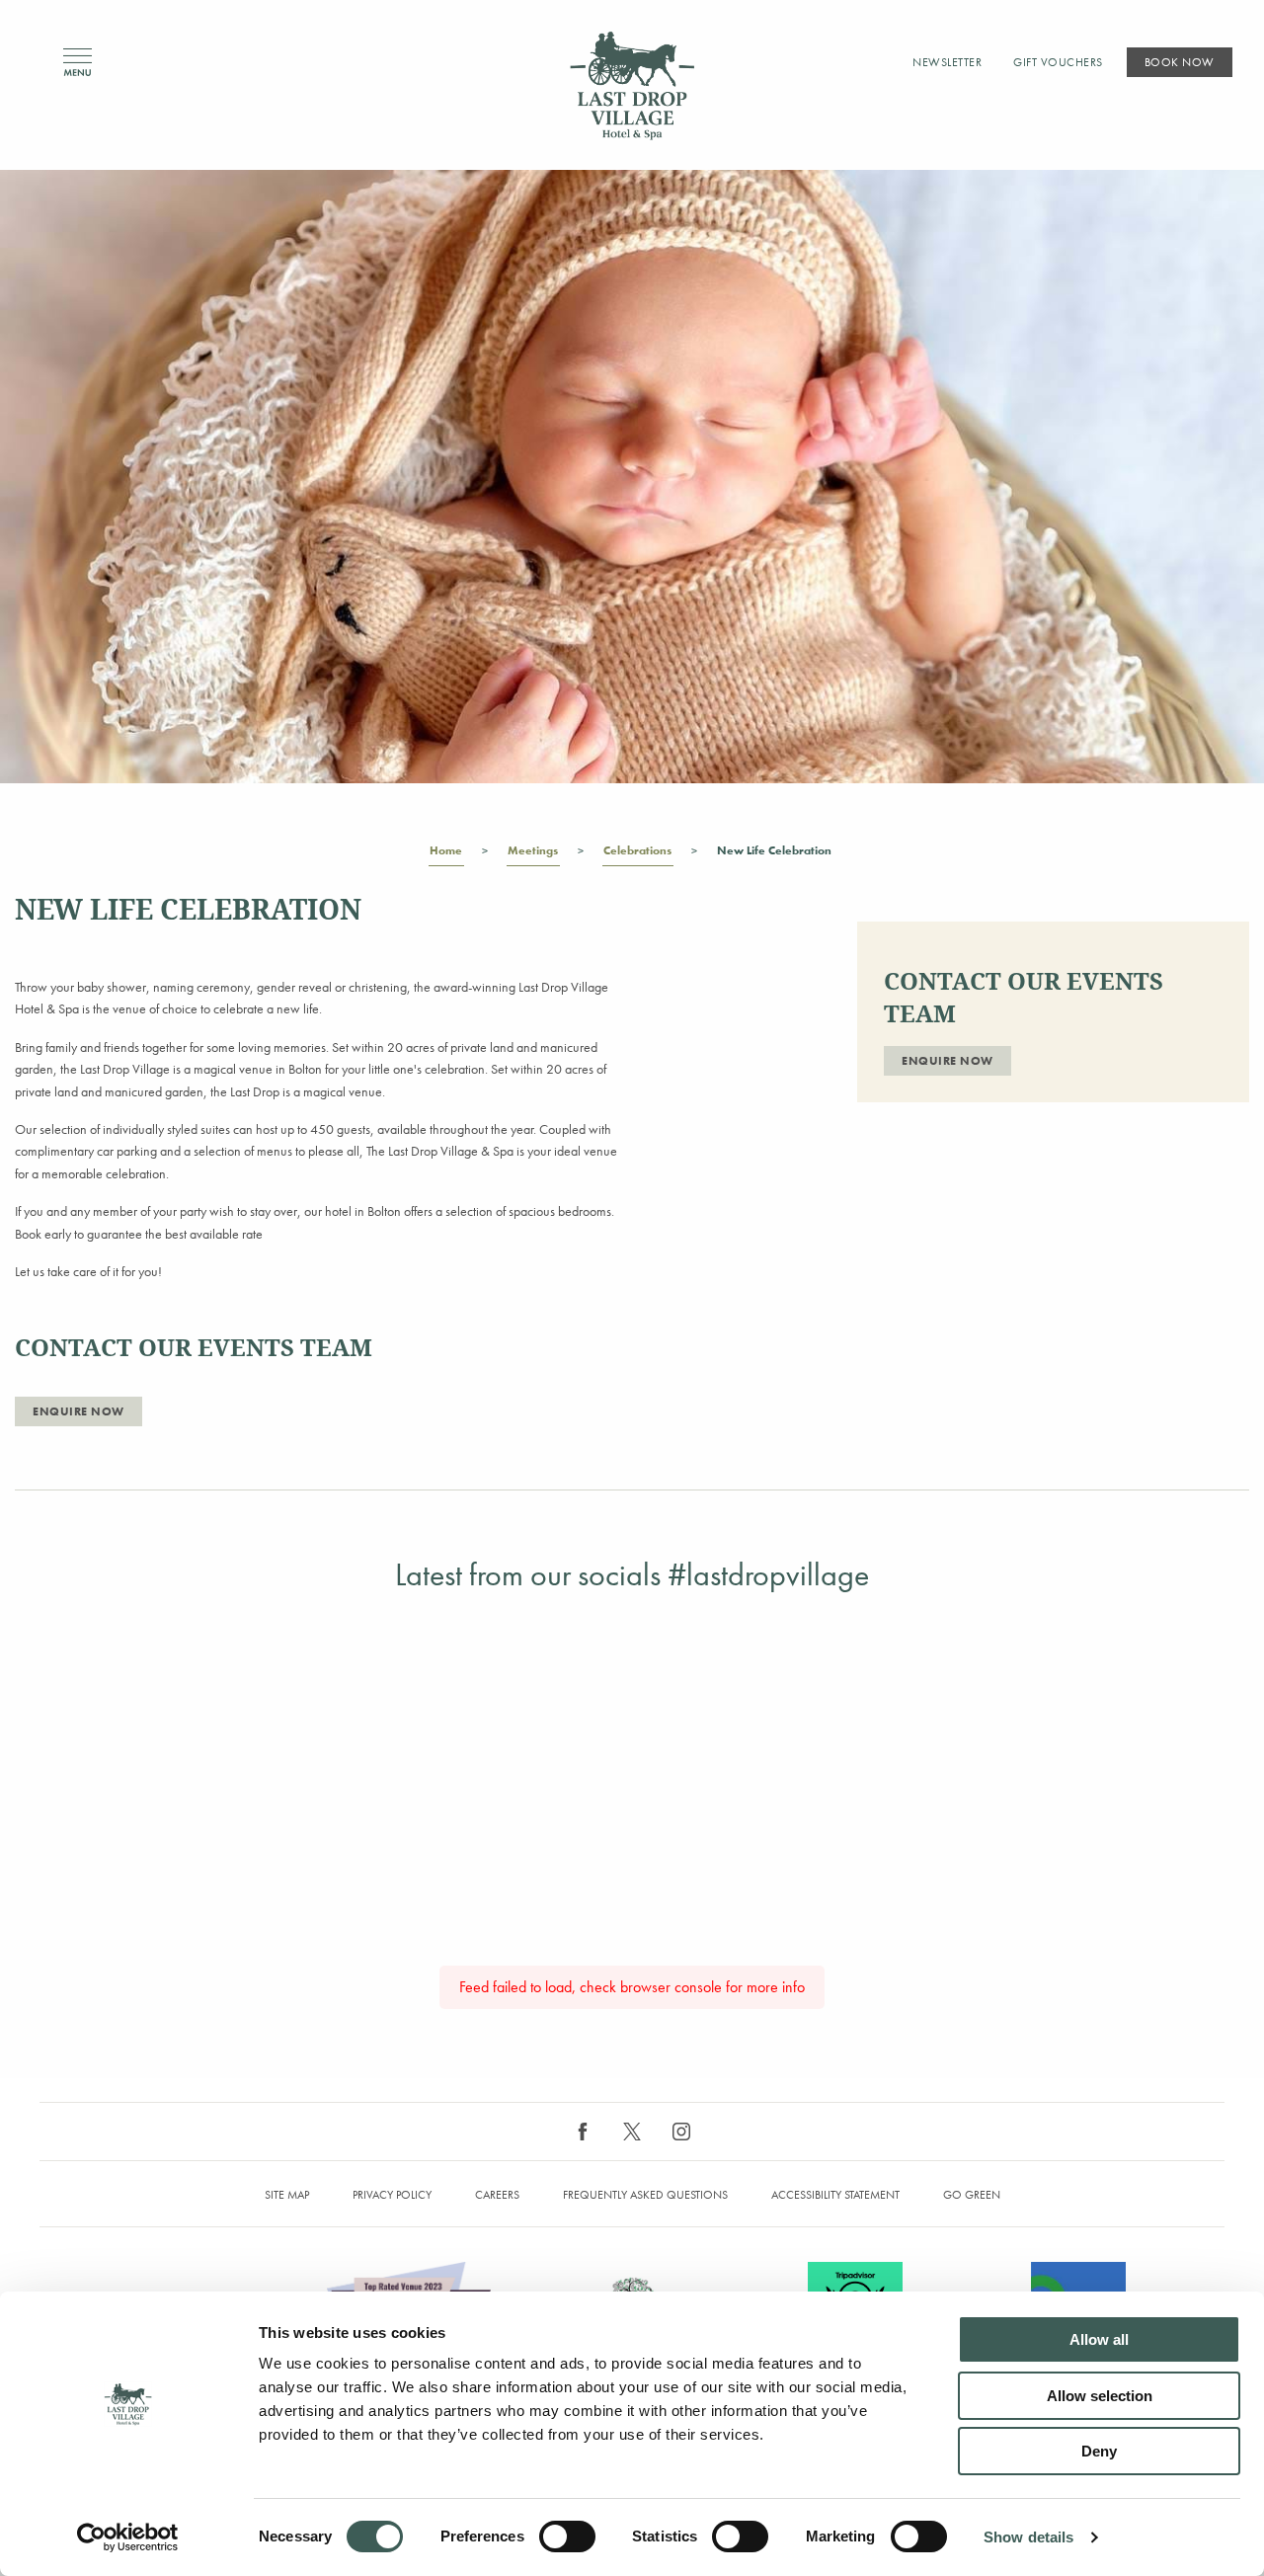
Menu (78, 63)
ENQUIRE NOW (79, 1411)
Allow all (1099, 2339)
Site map (287, 2195)
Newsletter (947, 62)
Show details (1028, 2537)
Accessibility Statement (835, 2195)
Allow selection (1100, 2396)
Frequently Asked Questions (645, 2195)
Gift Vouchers (1058, 62)
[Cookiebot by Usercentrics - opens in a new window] (128, 2537)
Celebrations (637, 850)
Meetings (533, 850)
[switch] (567, 2536)
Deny (1099, 2451)
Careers (497, 2195)
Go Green (972, 2195)
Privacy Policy (392, 2195)
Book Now (1180, 62)
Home (446, 850)
